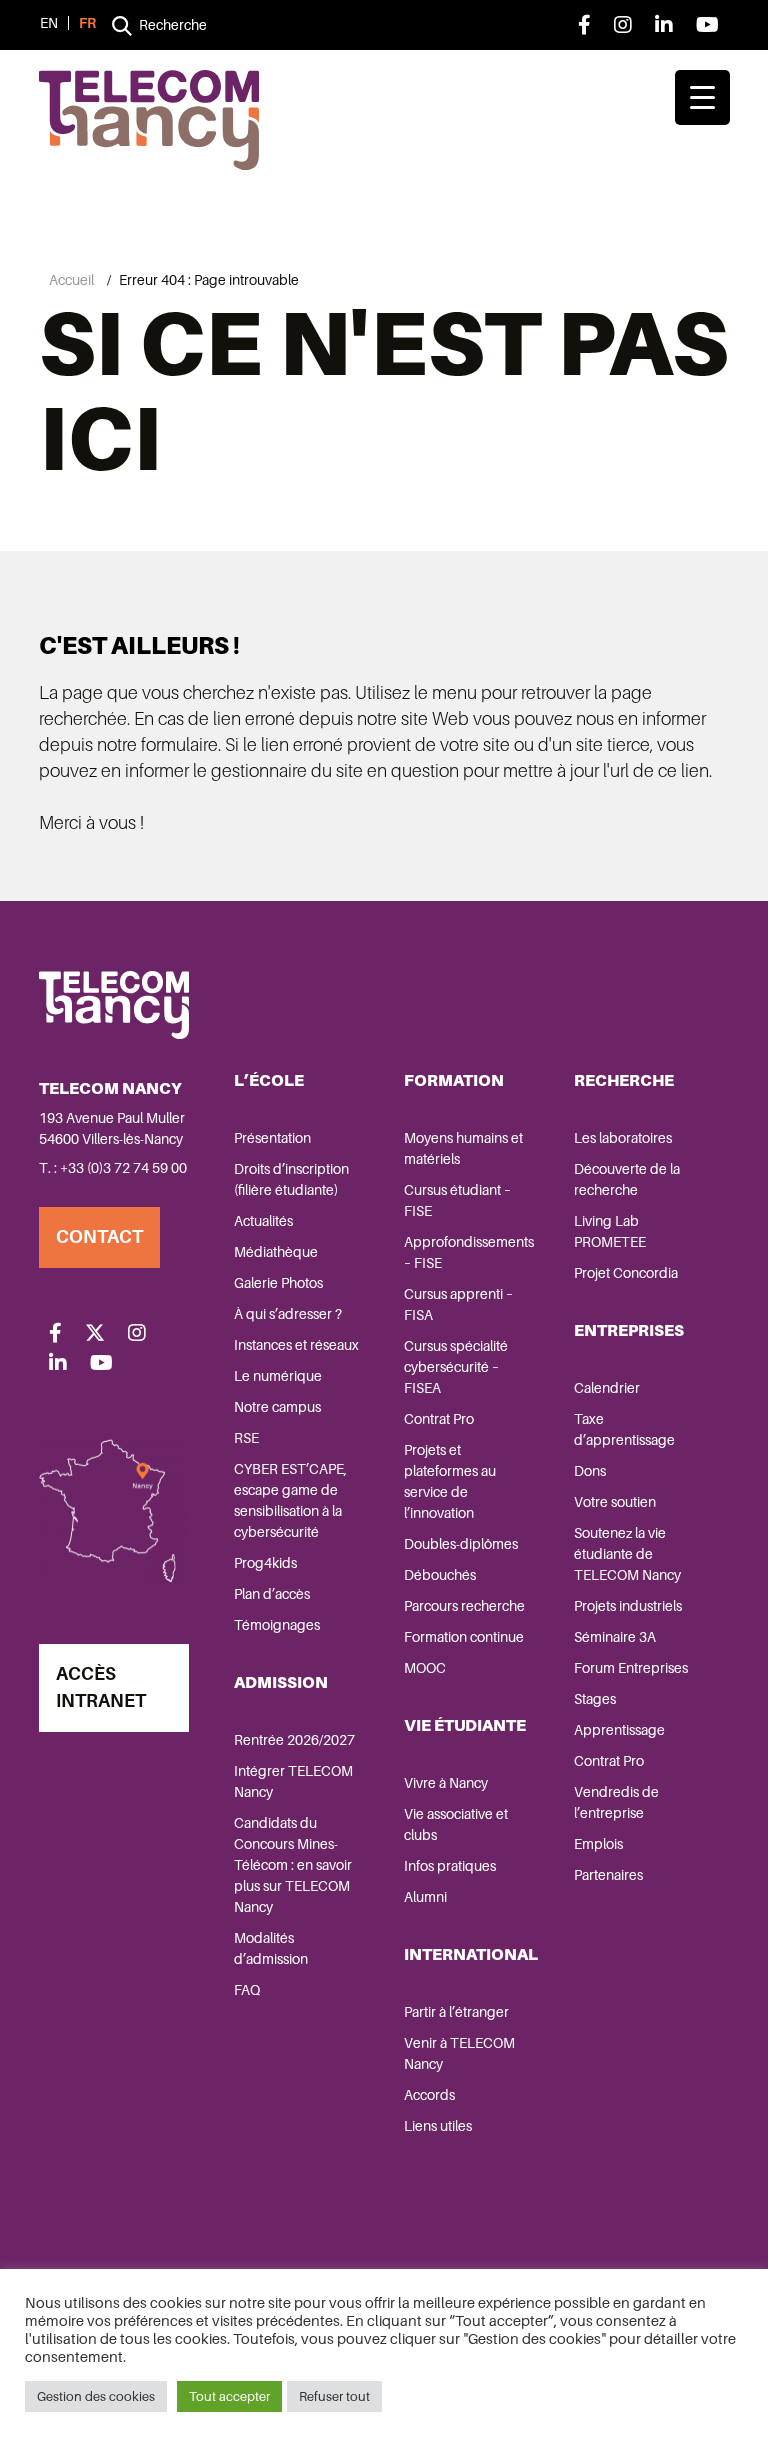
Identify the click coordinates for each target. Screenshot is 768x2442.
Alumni (425, 1897)
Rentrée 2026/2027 (294, 1740)
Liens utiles (438, 2126)
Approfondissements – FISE (469, 1252)
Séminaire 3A (615, 1637)
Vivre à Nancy (446, 1783)
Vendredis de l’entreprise (616, 1802)
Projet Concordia (626, 1273)
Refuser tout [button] (334, 2396)
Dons (590, 1471)
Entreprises (629, 1330)
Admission (281, 1682)
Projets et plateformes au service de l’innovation (450, 1481)
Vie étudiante (465, 1725)
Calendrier (607, 1388)
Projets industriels (628, 1606)
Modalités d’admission (271, 1948)
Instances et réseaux (296, 1345)
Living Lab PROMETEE (610, 1231)
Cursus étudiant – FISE (457, 1200)
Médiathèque (276, 1252)
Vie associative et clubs (456, 1824)
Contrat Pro (439, 1419)
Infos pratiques (450, 1866)
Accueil (71, 280)
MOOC (425, 1668)
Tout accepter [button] (229, 2396)
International (471, 1954)
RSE (246, 1438)
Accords (429, 2095)
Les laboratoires (623, 1138)
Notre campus (277, 1407)
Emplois (598, 1844)
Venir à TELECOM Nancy (459, 2053)
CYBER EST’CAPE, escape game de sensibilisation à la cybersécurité (290, 1500)
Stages (595, 1699)
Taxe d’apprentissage (624, 1429)
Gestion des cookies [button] (96, 2396)
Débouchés (440, 1575)
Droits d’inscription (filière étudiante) (291, 1179)
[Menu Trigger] (702, 97)
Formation (454, 1080)
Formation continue (464, 1637)
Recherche (624, 1080)
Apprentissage (619, 1730)
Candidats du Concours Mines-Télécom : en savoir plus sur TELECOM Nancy (293, 1865)
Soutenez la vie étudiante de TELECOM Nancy (627, 1554)
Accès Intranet (101, 1687)
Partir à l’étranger (456, 2012)
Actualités (263, 1221)
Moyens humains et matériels (463, 1148)
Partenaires (608, 1875)
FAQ (247, 1990)
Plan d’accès (272, 1594)
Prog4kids (265, 1563)
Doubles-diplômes (461, 1544)
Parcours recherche (464, 1606)
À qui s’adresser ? (288, 1314)
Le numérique (278, 1376)
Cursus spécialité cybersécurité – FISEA (456, 1367)
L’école (269, 1080)
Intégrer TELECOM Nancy (293, 1781)
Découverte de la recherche (627, 1179)
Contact (99, 1237)
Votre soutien (615, 1502)
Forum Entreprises (631, 1668)
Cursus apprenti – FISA (458, 1304)
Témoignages (277, 1625)
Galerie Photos (278, 1283)
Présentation (272, 1138)
